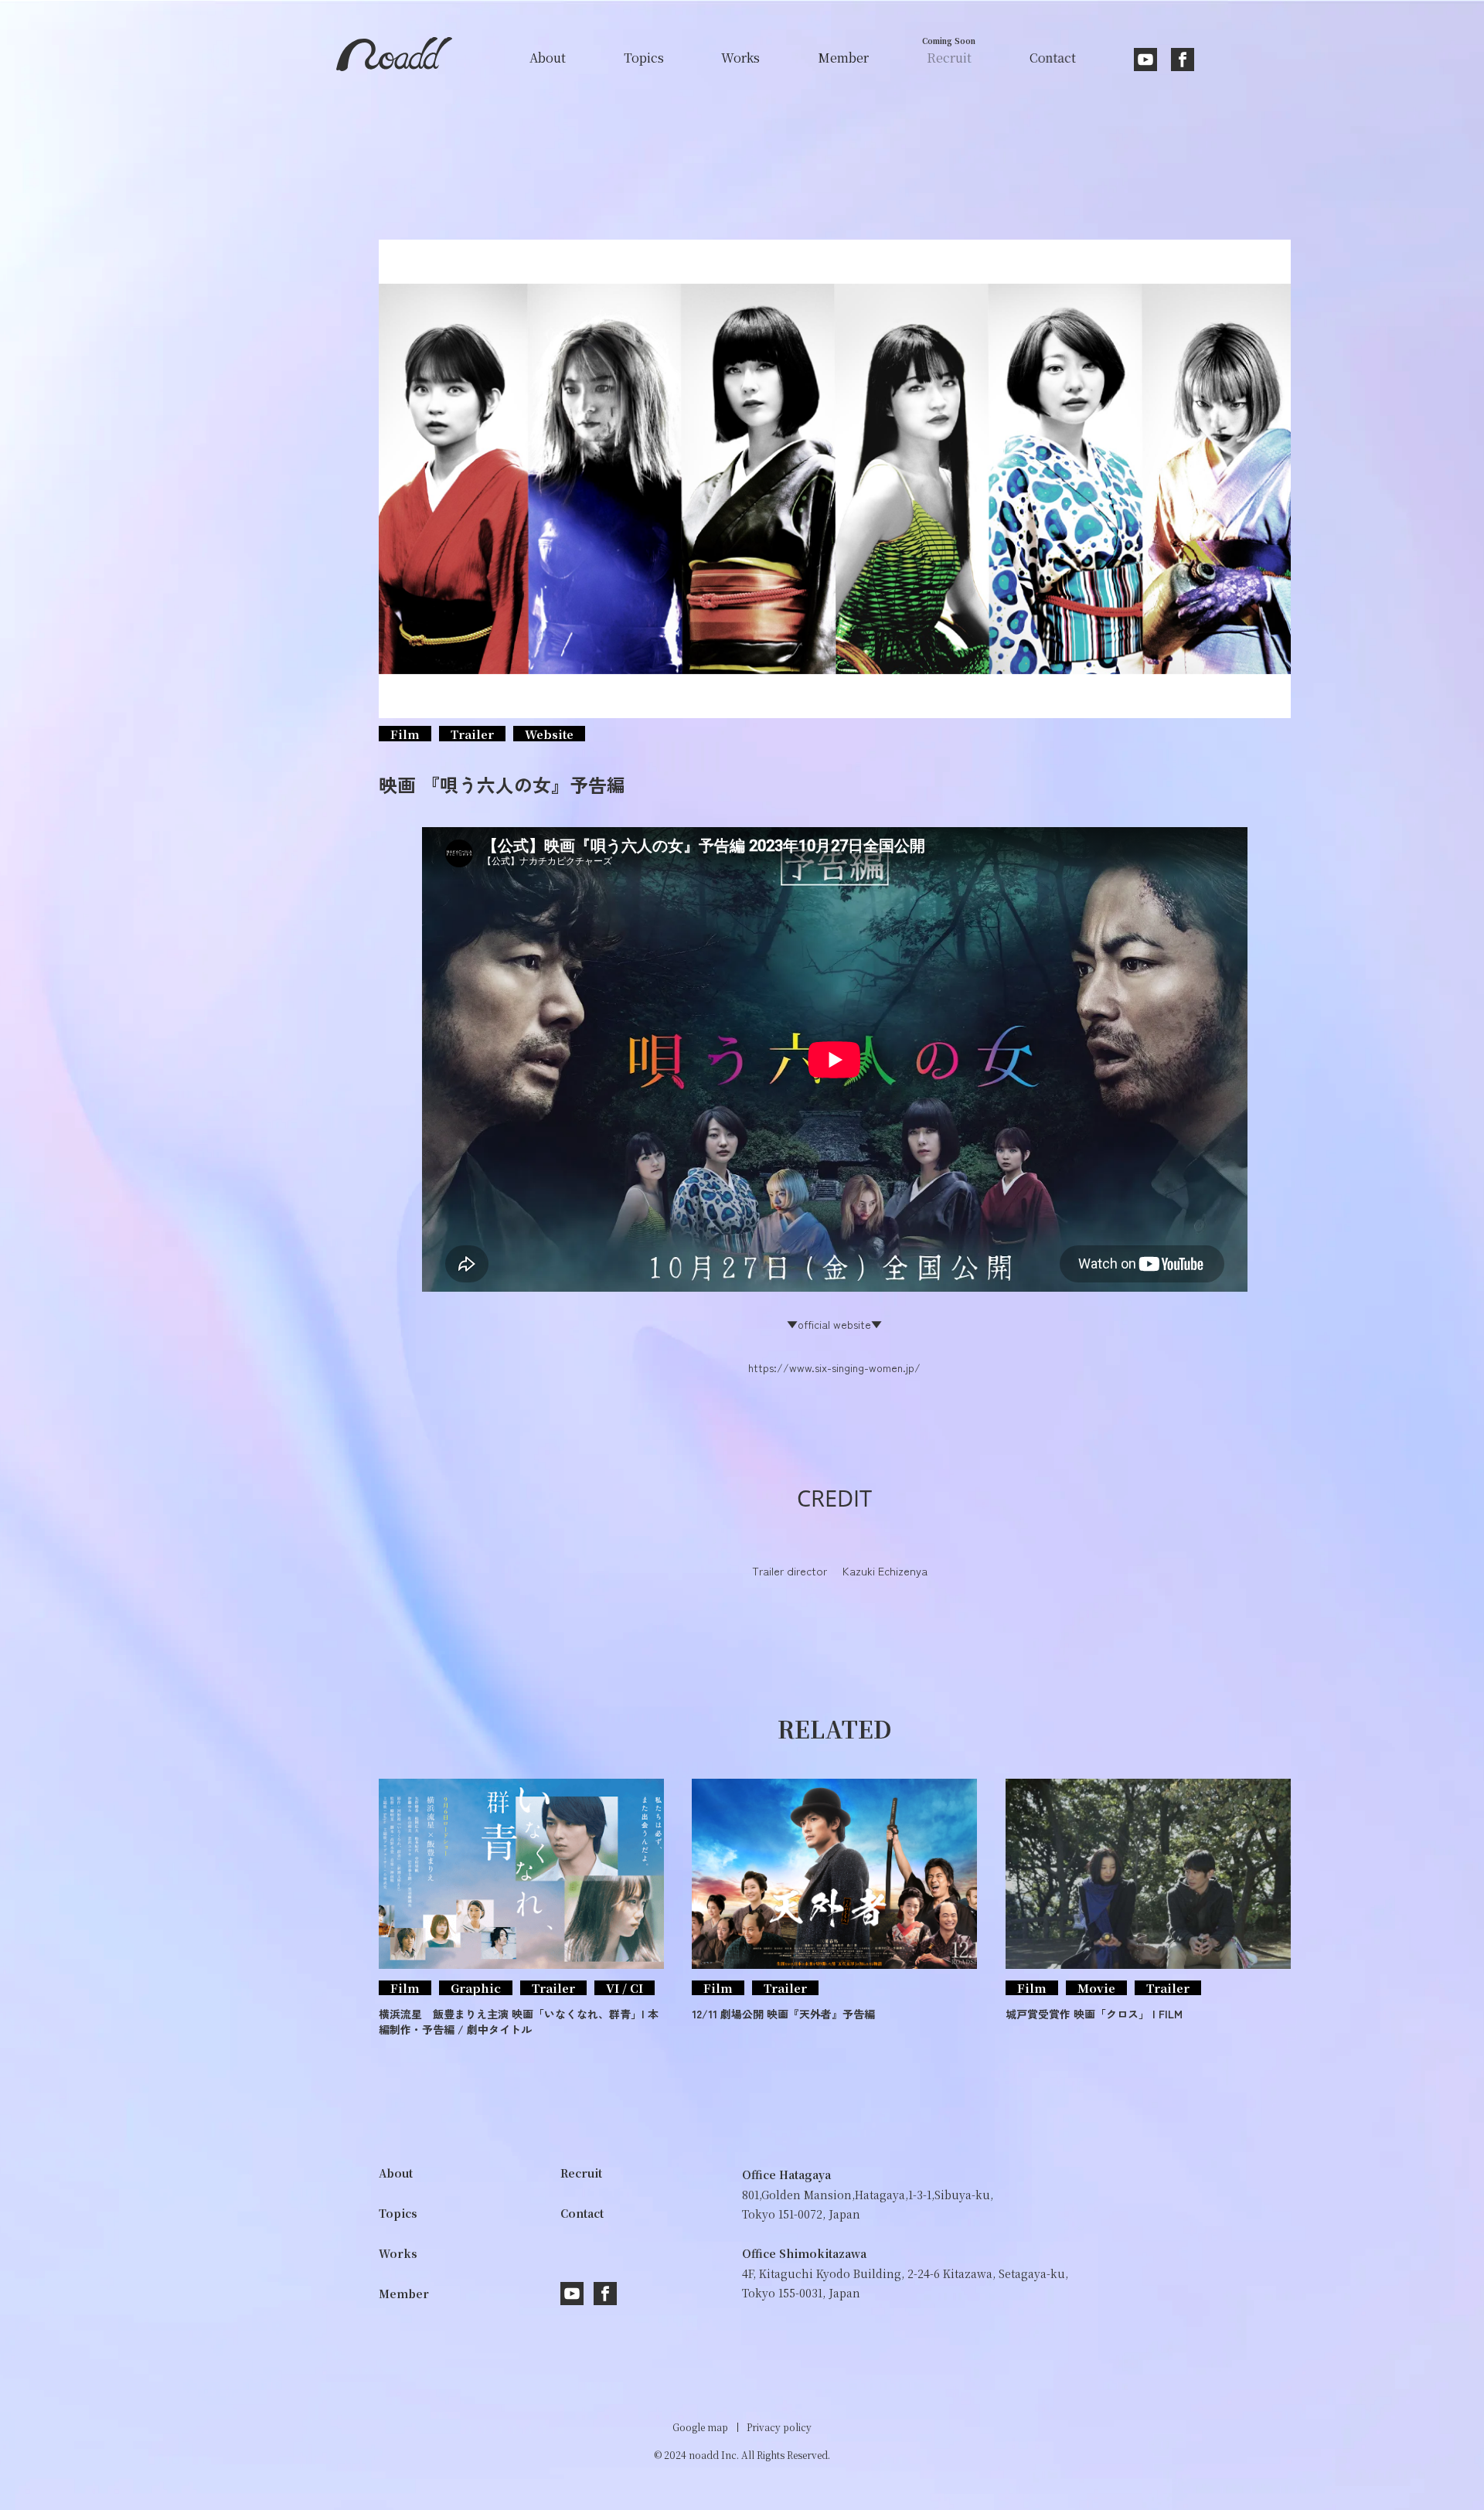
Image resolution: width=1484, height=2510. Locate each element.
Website (549, 734)
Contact (582, 2213)
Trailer (472, 734)
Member (404, 2294)
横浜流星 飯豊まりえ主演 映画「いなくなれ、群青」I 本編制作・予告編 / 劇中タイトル (519, 2021)
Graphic (476, 1988)
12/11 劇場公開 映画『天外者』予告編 (783, 2014)
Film (405, 734)
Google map (700, 2427)
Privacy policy (779, 2427)
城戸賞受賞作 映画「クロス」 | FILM (1094, 2014)
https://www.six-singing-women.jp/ (834, 1367)
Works (398, 2253)
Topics (398, 2213)
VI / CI (625, 1988)
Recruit (581, 2173)
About (396, 2173)
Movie (1096, 1988)
